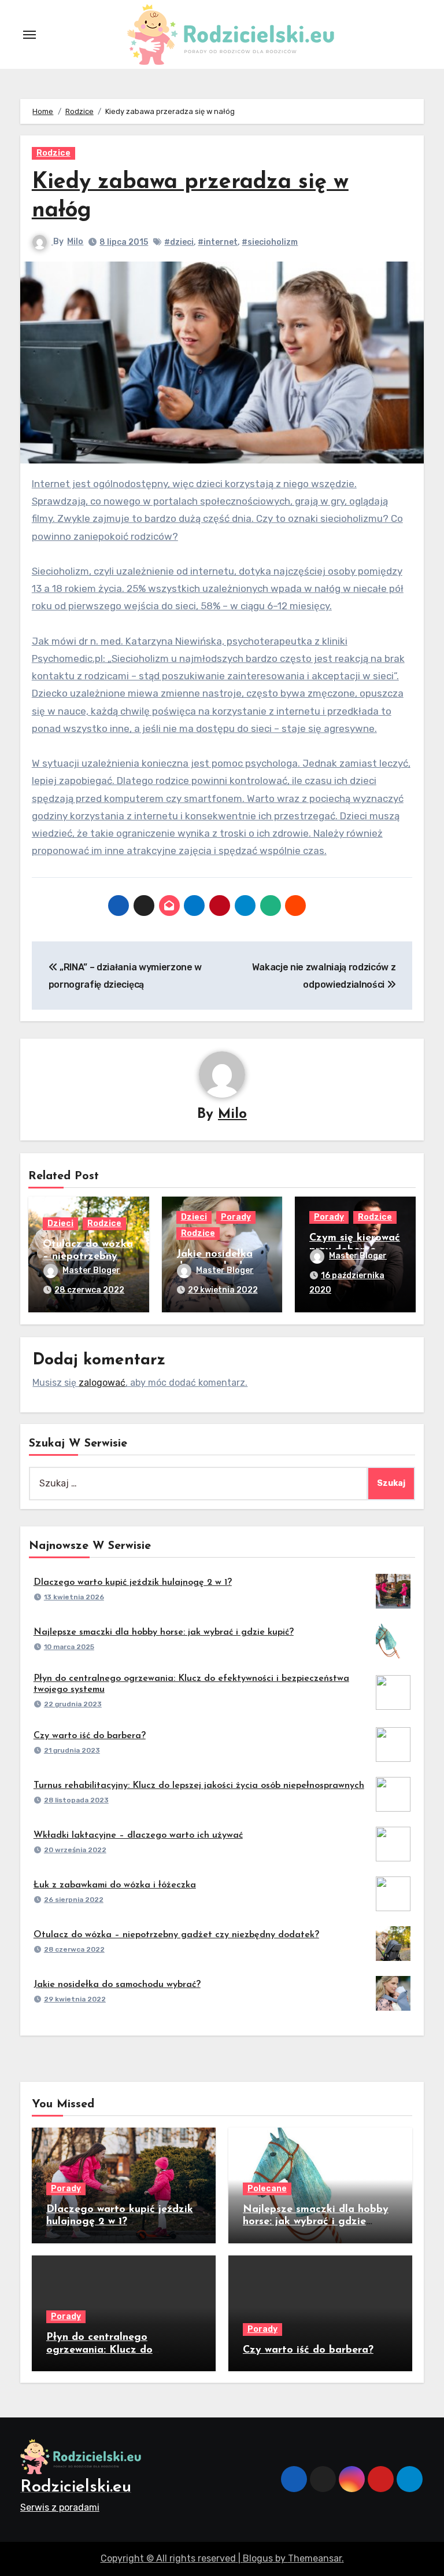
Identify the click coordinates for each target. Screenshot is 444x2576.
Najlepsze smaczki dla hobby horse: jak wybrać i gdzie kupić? (164, 1632)
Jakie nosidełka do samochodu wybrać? (117, 1985)
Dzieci (60, 1223)
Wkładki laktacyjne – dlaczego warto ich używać (138, 1835)
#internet (218, 242)
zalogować (102, 1383)
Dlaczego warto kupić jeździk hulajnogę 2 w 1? (133, 1583)
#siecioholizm (270, 242)
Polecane (267, 2189)
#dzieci (179, 242)
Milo (75, 242)
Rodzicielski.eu (76, 2487)
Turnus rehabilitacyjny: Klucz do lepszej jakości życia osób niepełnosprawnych (199, 1786)
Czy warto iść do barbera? (90, 1736)
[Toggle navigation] (29, 35)
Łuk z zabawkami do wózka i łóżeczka (115, 1885)
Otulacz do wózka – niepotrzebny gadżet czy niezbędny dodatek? (176, 1935)
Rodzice (53, 153)
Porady (236, 1217)
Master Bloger (91, 1270)
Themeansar (315, 2558)
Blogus (258, 2558)
